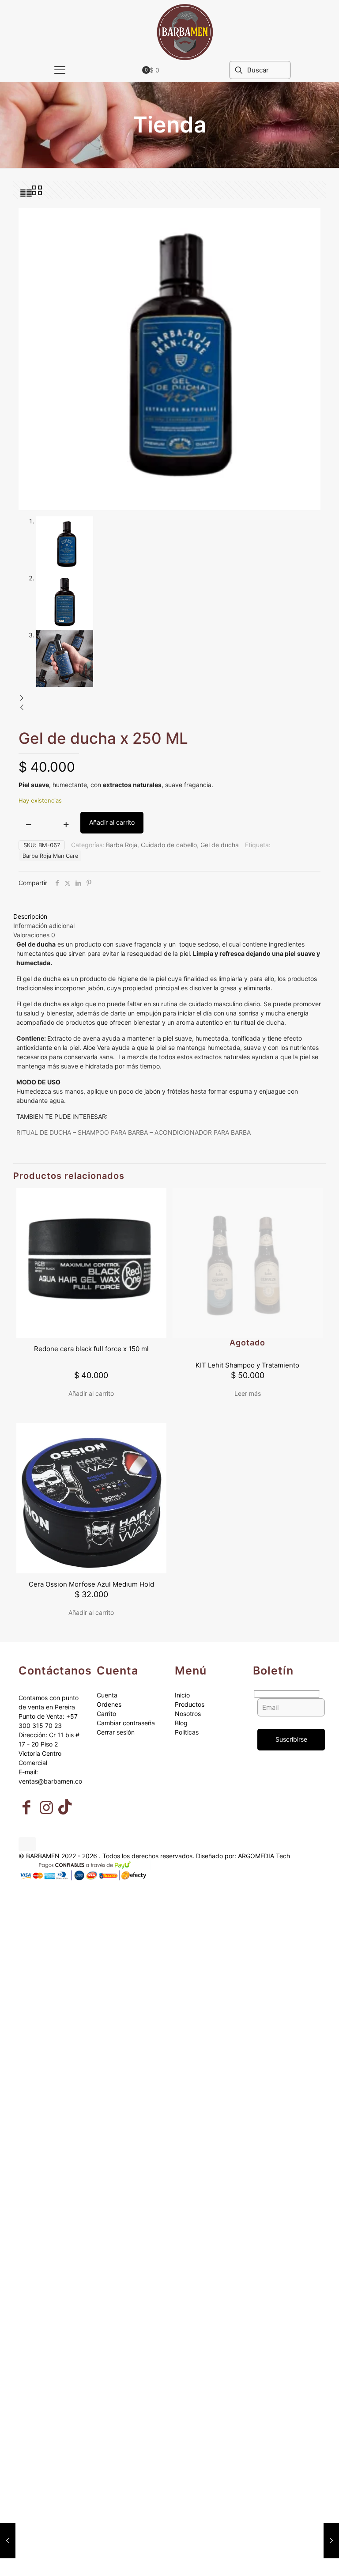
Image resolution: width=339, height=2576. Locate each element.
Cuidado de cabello (169, 845)
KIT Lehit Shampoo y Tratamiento (247, 1365)
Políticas (187, 1732)
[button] (169, 698)
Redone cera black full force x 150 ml (91, 1349)
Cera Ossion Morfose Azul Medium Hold (91, 1584)
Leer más (248, 1393)
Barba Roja (122, 845)
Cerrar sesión (116, 1732)
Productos (190, 1704)
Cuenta (107, 1695)
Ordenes (109, 1704)
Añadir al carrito (112, 822)
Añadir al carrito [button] (91, 1393)
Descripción (30, 916)
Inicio (182, 1695)
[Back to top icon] (27, 1844)
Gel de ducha (220, 845)
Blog (181, 1723)
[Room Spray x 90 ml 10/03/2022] (331, 2541)
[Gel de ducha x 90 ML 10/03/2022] (8, 2541)
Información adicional (44, 926)
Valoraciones (34, 935)
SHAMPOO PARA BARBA (113, 1132)
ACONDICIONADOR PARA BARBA (203, 1132)
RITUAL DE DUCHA (44, 1132)
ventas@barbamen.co (50, 1781)
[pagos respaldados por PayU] (85, 1880)
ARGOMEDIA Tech (264, 1856)
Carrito (106, 1714)
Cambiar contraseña (126, 1723)
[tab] (169, 916)
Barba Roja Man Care (50, 856)
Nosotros (188, 1714)
